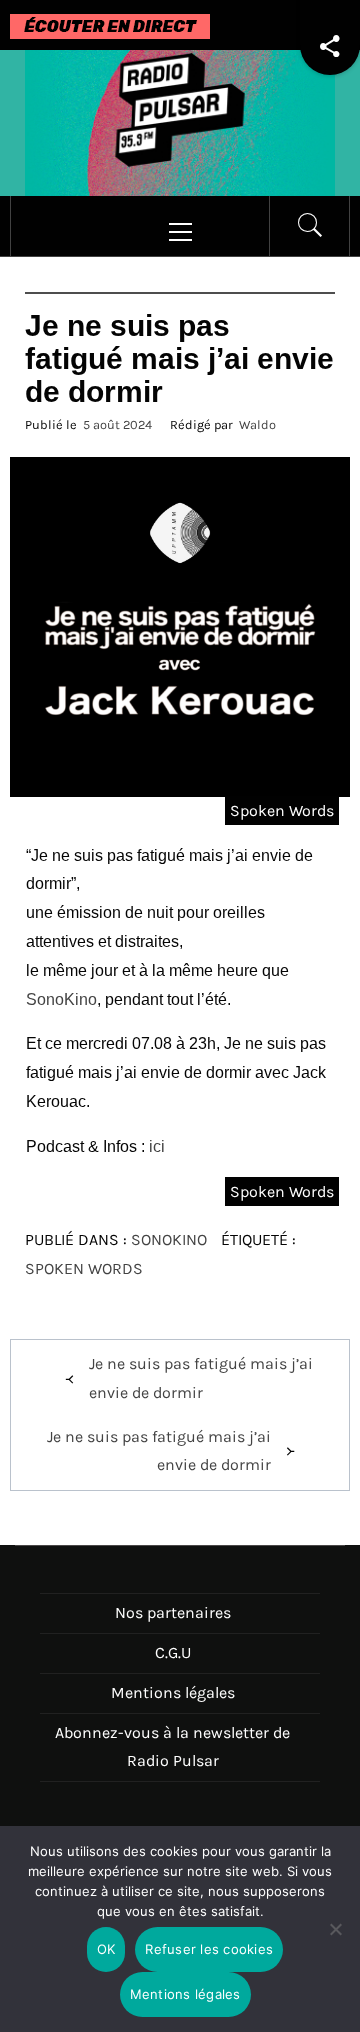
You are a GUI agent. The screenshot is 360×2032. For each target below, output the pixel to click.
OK (106, 1949)
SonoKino (61, 999)
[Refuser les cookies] (335, 1941)
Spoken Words (282, 810)
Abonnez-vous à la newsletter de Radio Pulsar (172, 1747)
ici (157, 1146)
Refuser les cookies (209, 1949)
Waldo (257, 424)
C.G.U (173, 1652)
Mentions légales (173, 1692)
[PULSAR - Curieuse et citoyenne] (180, 121)
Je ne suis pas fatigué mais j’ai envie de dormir (201, 1378)
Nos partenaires (173, 1612)
